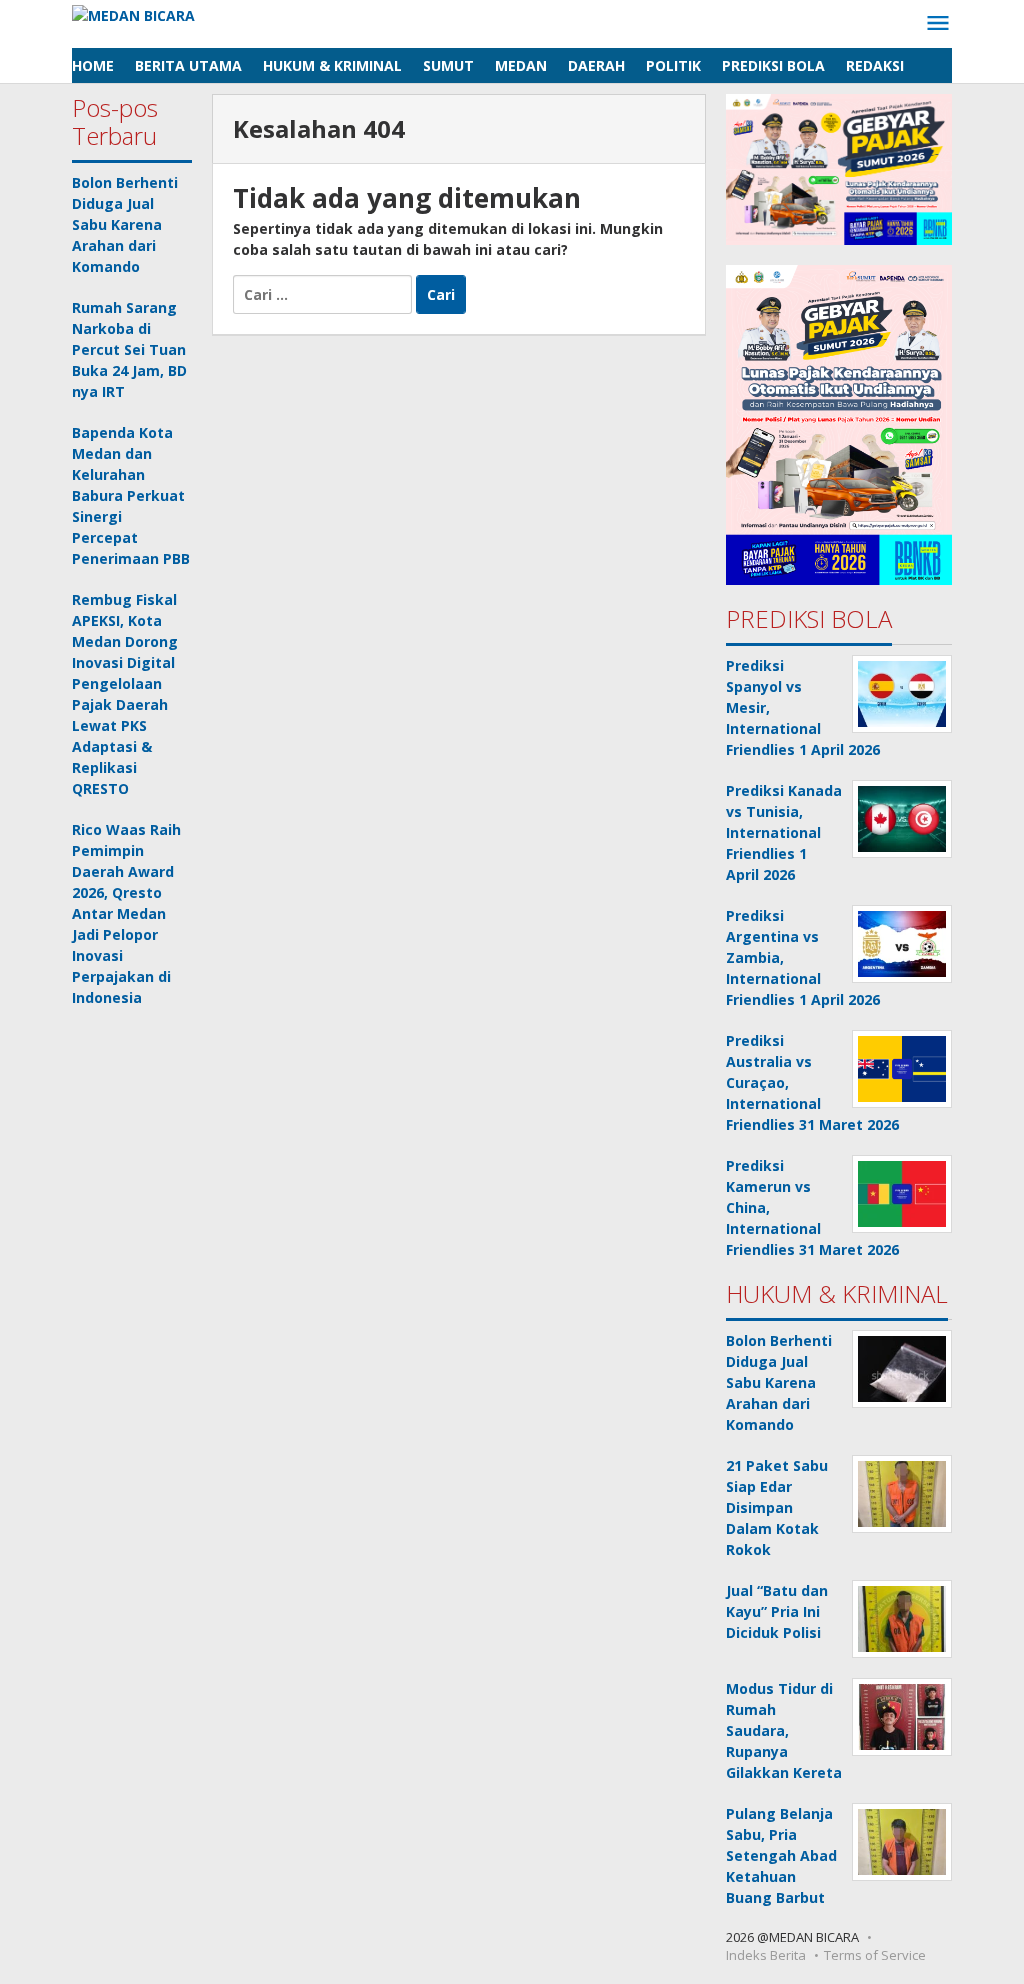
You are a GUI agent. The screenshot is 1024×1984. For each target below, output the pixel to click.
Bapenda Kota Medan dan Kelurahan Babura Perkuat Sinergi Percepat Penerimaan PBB (131, 495)
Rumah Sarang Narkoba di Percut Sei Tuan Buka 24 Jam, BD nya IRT (129, 349)
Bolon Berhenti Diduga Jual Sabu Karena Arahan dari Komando (125, 224)
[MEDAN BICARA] (133, 13)
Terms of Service (875, 1955)
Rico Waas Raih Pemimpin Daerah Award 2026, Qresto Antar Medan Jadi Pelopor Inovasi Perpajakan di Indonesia (126, 913)
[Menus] (938, 24)
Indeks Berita (766, 1955)
